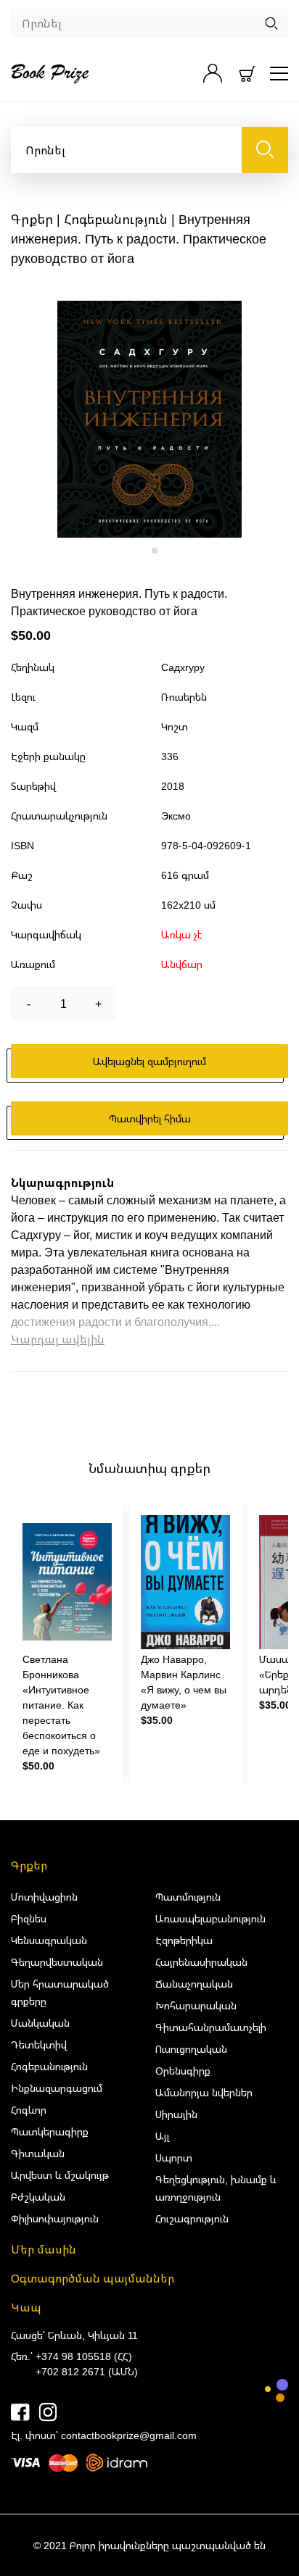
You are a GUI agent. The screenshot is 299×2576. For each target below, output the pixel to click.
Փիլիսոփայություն (55, 2218)
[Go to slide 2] (155, 551)
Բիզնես (29, 1918)
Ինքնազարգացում (57, 2088)
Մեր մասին (44, 2249)
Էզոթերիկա (184, 1940)
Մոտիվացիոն (44, 1897)
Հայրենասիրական (201, 1962)
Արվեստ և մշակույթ (60, 2175)
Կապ (26, 2307)
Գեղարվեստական (57, 1962)
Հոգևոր (29, 2110)
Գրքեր (32, 219)
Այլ (162, 2136)
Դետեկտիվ (39, 2044)
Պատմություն (188, 1897)
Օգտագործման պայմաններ (93, 2278)
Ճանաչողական (194, 1984)
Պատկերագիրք (50, 2131)
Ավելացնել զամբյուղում (149, 1061)
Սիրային (176, 2114)
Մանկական (40, 2023)
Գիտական (38, 2153)
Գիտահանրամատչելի (211, 2027)
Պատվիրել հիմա (150, 1118)
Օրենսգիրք (183, 2071)
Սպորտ (174, 2158)
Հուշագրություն (192, 2218)
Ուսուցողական (191, 2049)
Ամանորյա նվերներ (204, 2092)
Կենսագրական (49, 1940)
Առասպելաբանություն (210, 1918)
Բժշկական (38, 2197)
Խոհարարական (196, 2005)
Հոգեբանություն (116, 219)
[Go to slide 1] (144, 550)
